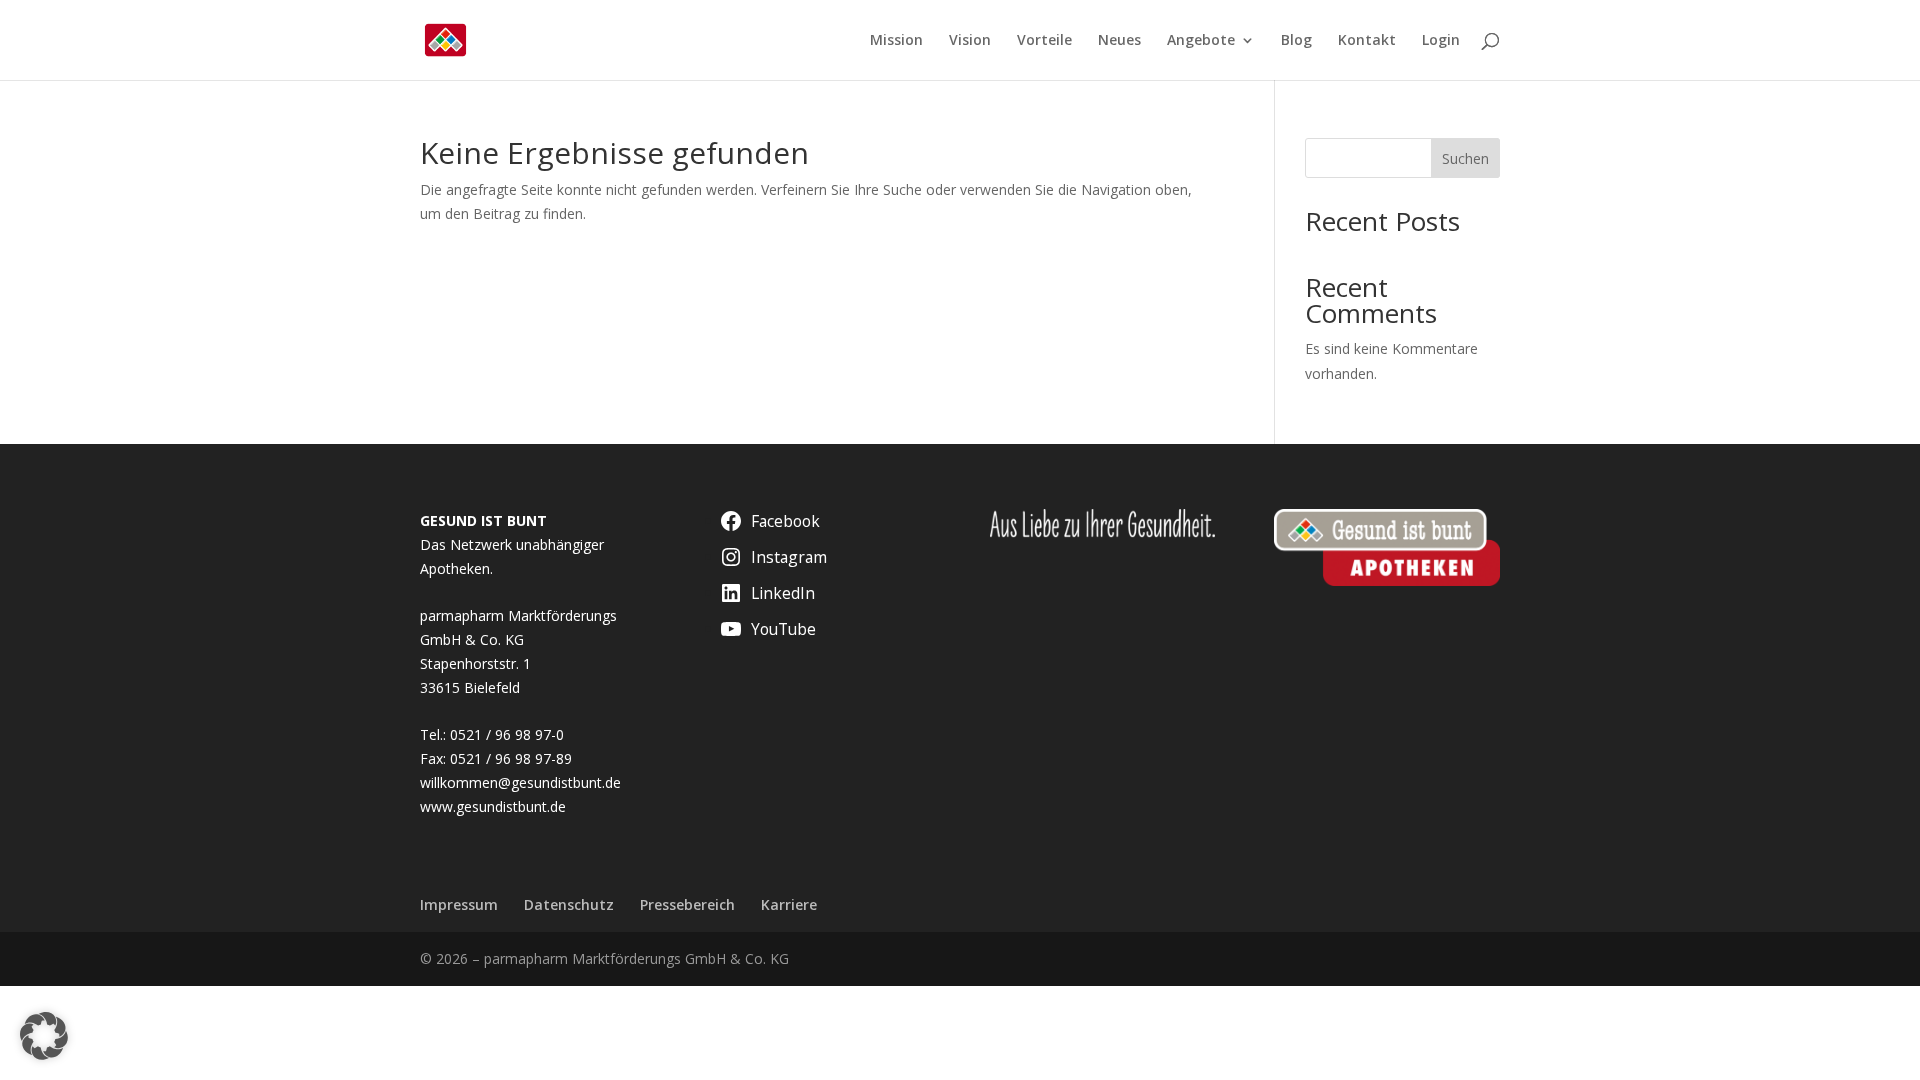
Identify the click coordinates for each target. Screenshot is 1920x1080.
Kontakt (1367, 41)
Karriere (789, 904)
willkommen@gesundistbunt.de (520, 782)
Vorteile (1044, 41)
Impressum (459, 904)
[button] (44, 1036)
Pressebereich (687, 904)
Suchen (1465, 158)
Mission (896, 41)
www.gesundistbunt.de (493, 806)
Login (1441, 41)
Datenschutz (569, 904)
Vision (970, 41)
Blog (1296, 41)
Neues (1119, 41)
